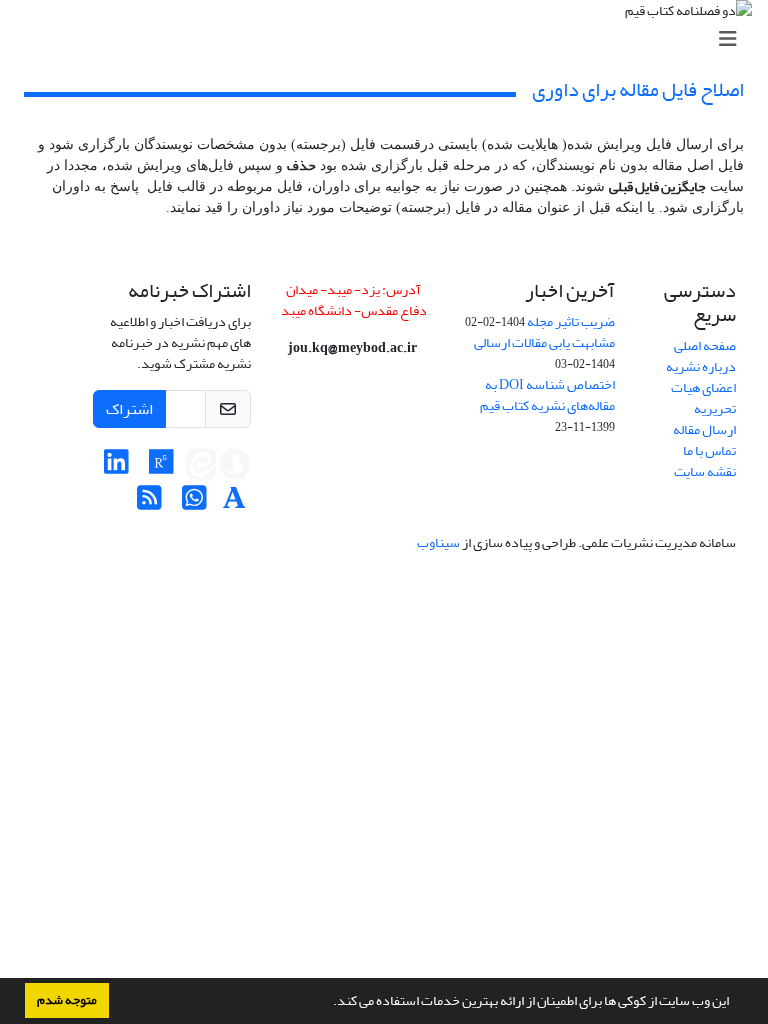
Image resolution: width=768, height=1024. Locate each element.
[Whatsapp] (194, 503)
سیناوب (438, 542)
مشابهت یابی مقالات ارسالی (544, 342)
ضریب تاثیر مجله (571, 321)
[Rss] (149, 503)
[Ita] (201, 467)
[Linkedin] (116, 467)
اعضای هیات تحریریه (703, 398)
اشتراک (129, 409)
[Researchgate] (161, 467)
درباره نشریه (701, 366)
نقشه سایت (705, 471)
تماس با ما (709, 450)
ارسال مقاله (704, 429)
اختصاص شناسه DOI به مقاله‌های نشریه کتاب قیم (547, 395)
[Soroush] (235, 467)
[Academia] (234, 503)
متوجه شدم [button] (67, 1000)
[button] (328, 1003)
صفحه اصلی (705, 345)
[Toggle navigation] (390, 39)
